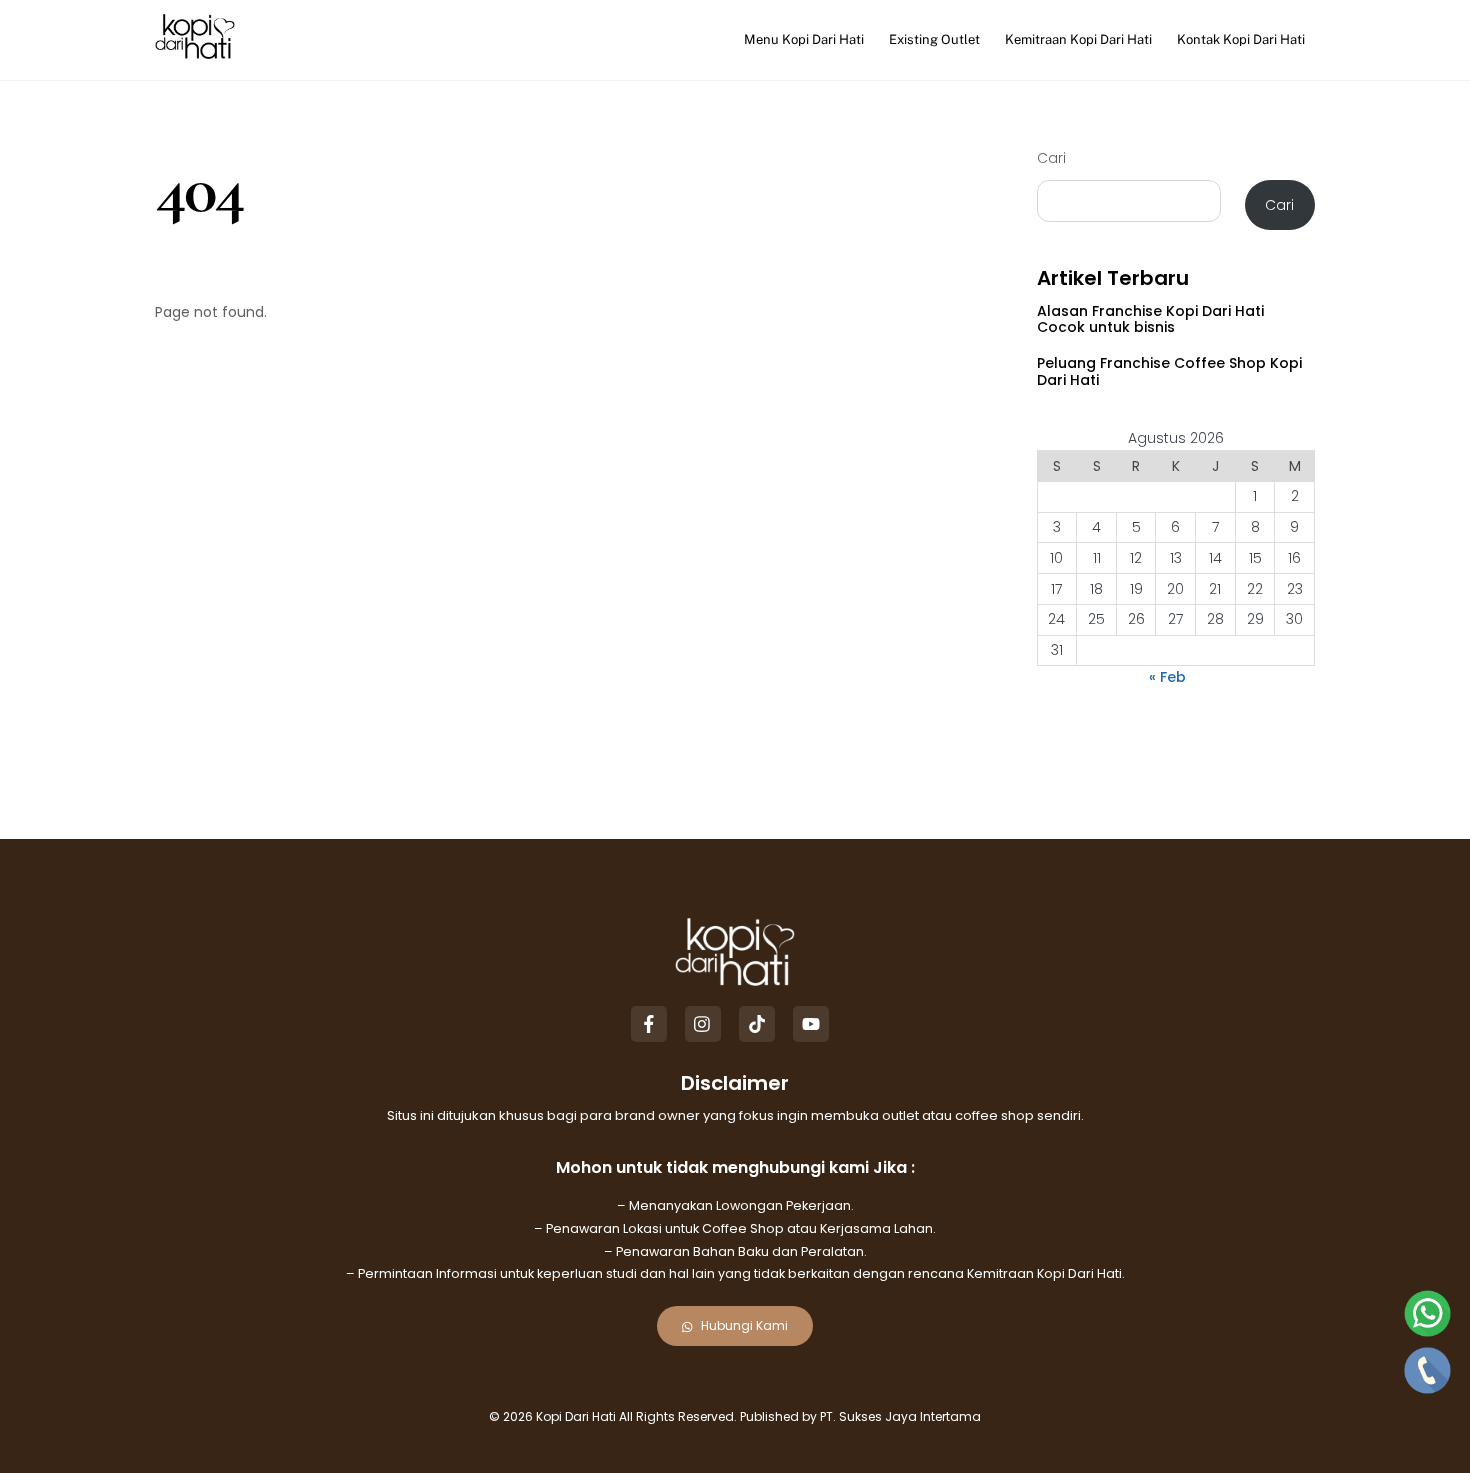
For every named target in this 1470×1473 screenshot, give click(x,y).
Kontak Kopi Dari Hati (1241, 39)
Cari (1051, 158)
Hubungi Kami (744, 1325)
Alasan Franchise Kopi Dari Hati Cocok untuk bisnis (1150, 319)
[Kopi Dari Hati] (195, 50)
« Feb (1167, 677)
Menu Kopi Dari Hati (804, 39)
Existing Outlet (934, 39)
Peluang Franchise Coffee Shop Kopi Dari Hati (1169, 371)
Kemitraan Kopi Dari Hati (1078, 39)
